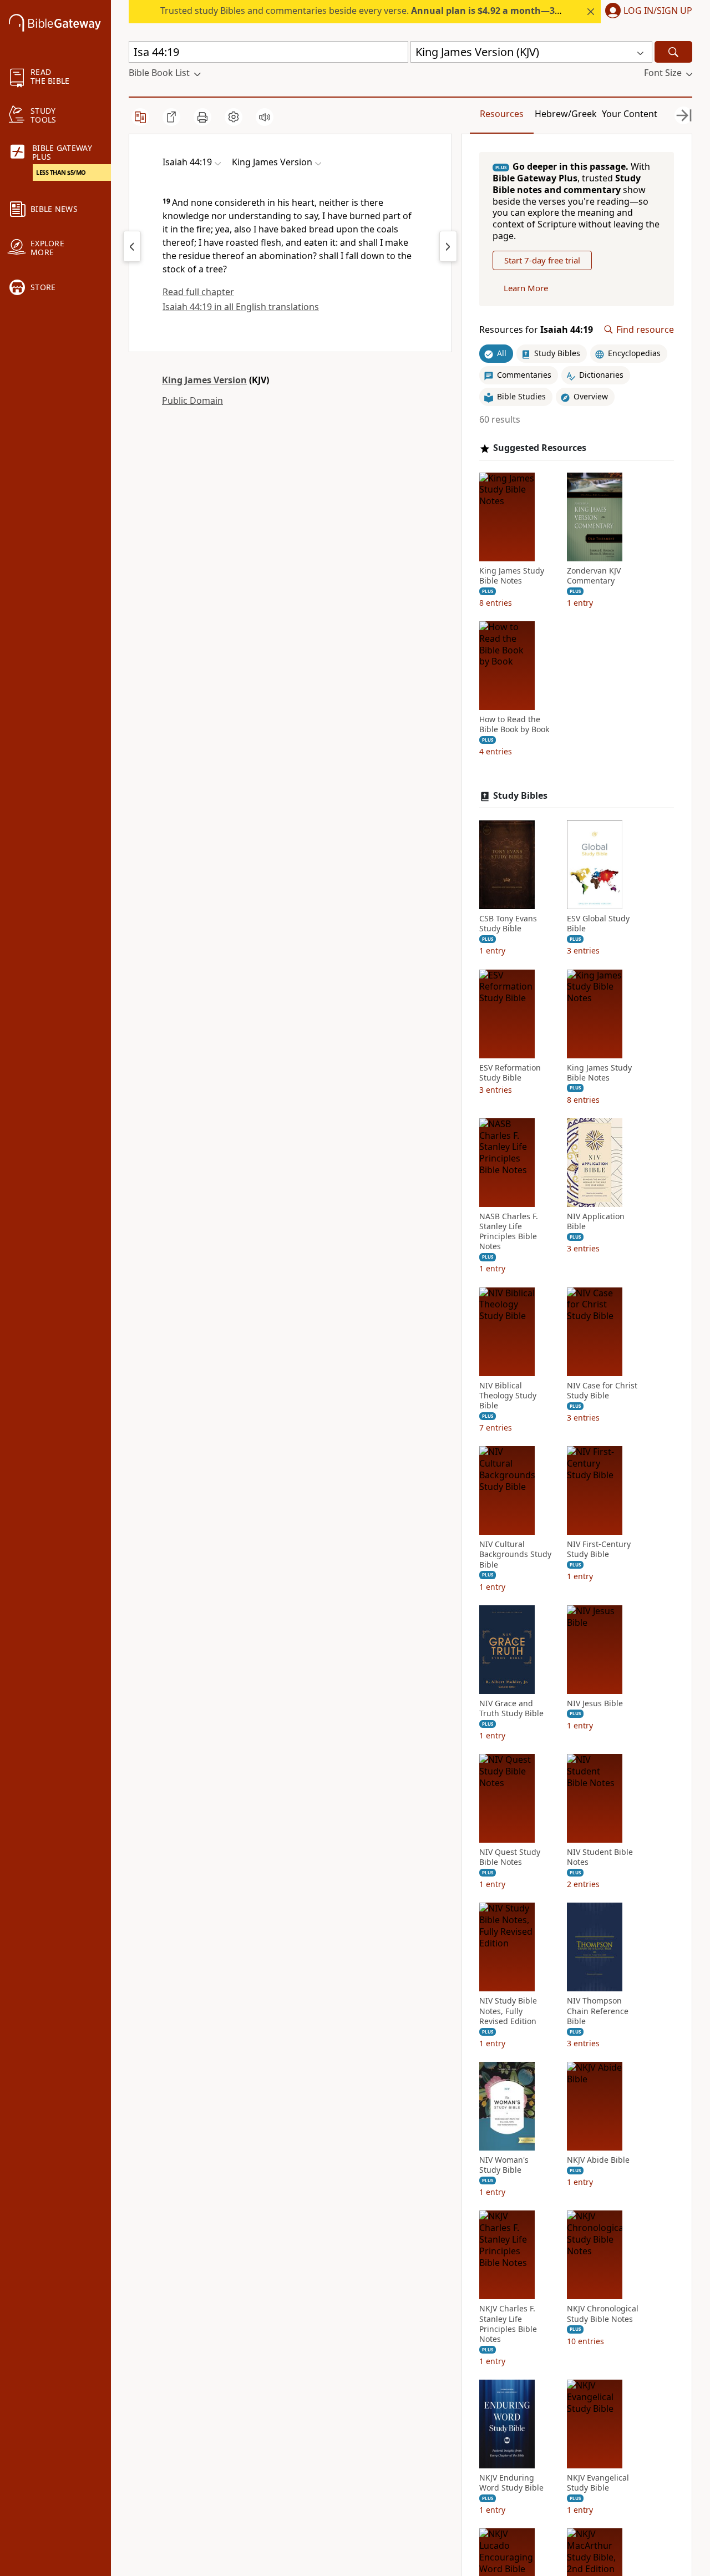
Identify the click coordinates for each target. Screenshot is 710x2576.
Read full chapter (198, 292)
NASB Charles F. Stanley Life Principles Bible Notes (509, 1232)
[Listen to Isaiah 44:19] (265, 117)
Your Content (630, 114)
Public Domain (192, 400)
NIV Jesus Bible (595, 1703)
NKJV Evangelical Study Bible (598, 2483)
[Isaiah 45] (448, 246)
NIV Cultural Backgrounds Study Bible (515, 1554)
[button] (646, 12)
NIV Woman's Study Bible (504, 2165)
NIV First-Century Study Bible (599, 1549)
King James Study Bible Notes (512, 576)
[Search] (673, 52)
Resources (502, 114)
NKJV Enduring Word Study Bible (511, 2483)
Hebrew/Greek (566, 114)
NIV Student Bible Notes (600, 1857)
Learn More (526, 288)
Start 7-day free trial (542, 260)
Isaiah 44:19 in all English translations (241, 307)
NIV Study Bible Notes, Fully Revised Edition (508, 2011)
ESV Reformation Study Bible (510, 1073)
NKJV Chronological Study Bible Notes (603, 2314)
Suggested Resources (540, 448)
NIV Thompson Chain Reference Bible (598, 2011)
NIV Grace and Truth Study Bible (511, 1708)
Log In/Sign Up (658, 11)
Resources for (536, 330)
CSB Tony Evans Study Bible (508, 924)
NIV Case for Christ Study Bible (602, 1391)
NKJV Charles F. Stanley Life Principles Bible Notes (508, 2324)
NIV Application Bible (596, 1221)
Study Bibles (520, 796)
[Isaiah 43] (132, 246)
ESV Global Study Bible (598, 924)
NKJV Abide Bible (598, 2160)
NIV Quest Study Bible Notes (510, 1857)
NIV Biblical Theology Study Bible (508, 1396)
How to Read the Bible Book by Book (514, 724)
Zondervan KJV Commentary (594, 576)
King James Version (204, 380)
